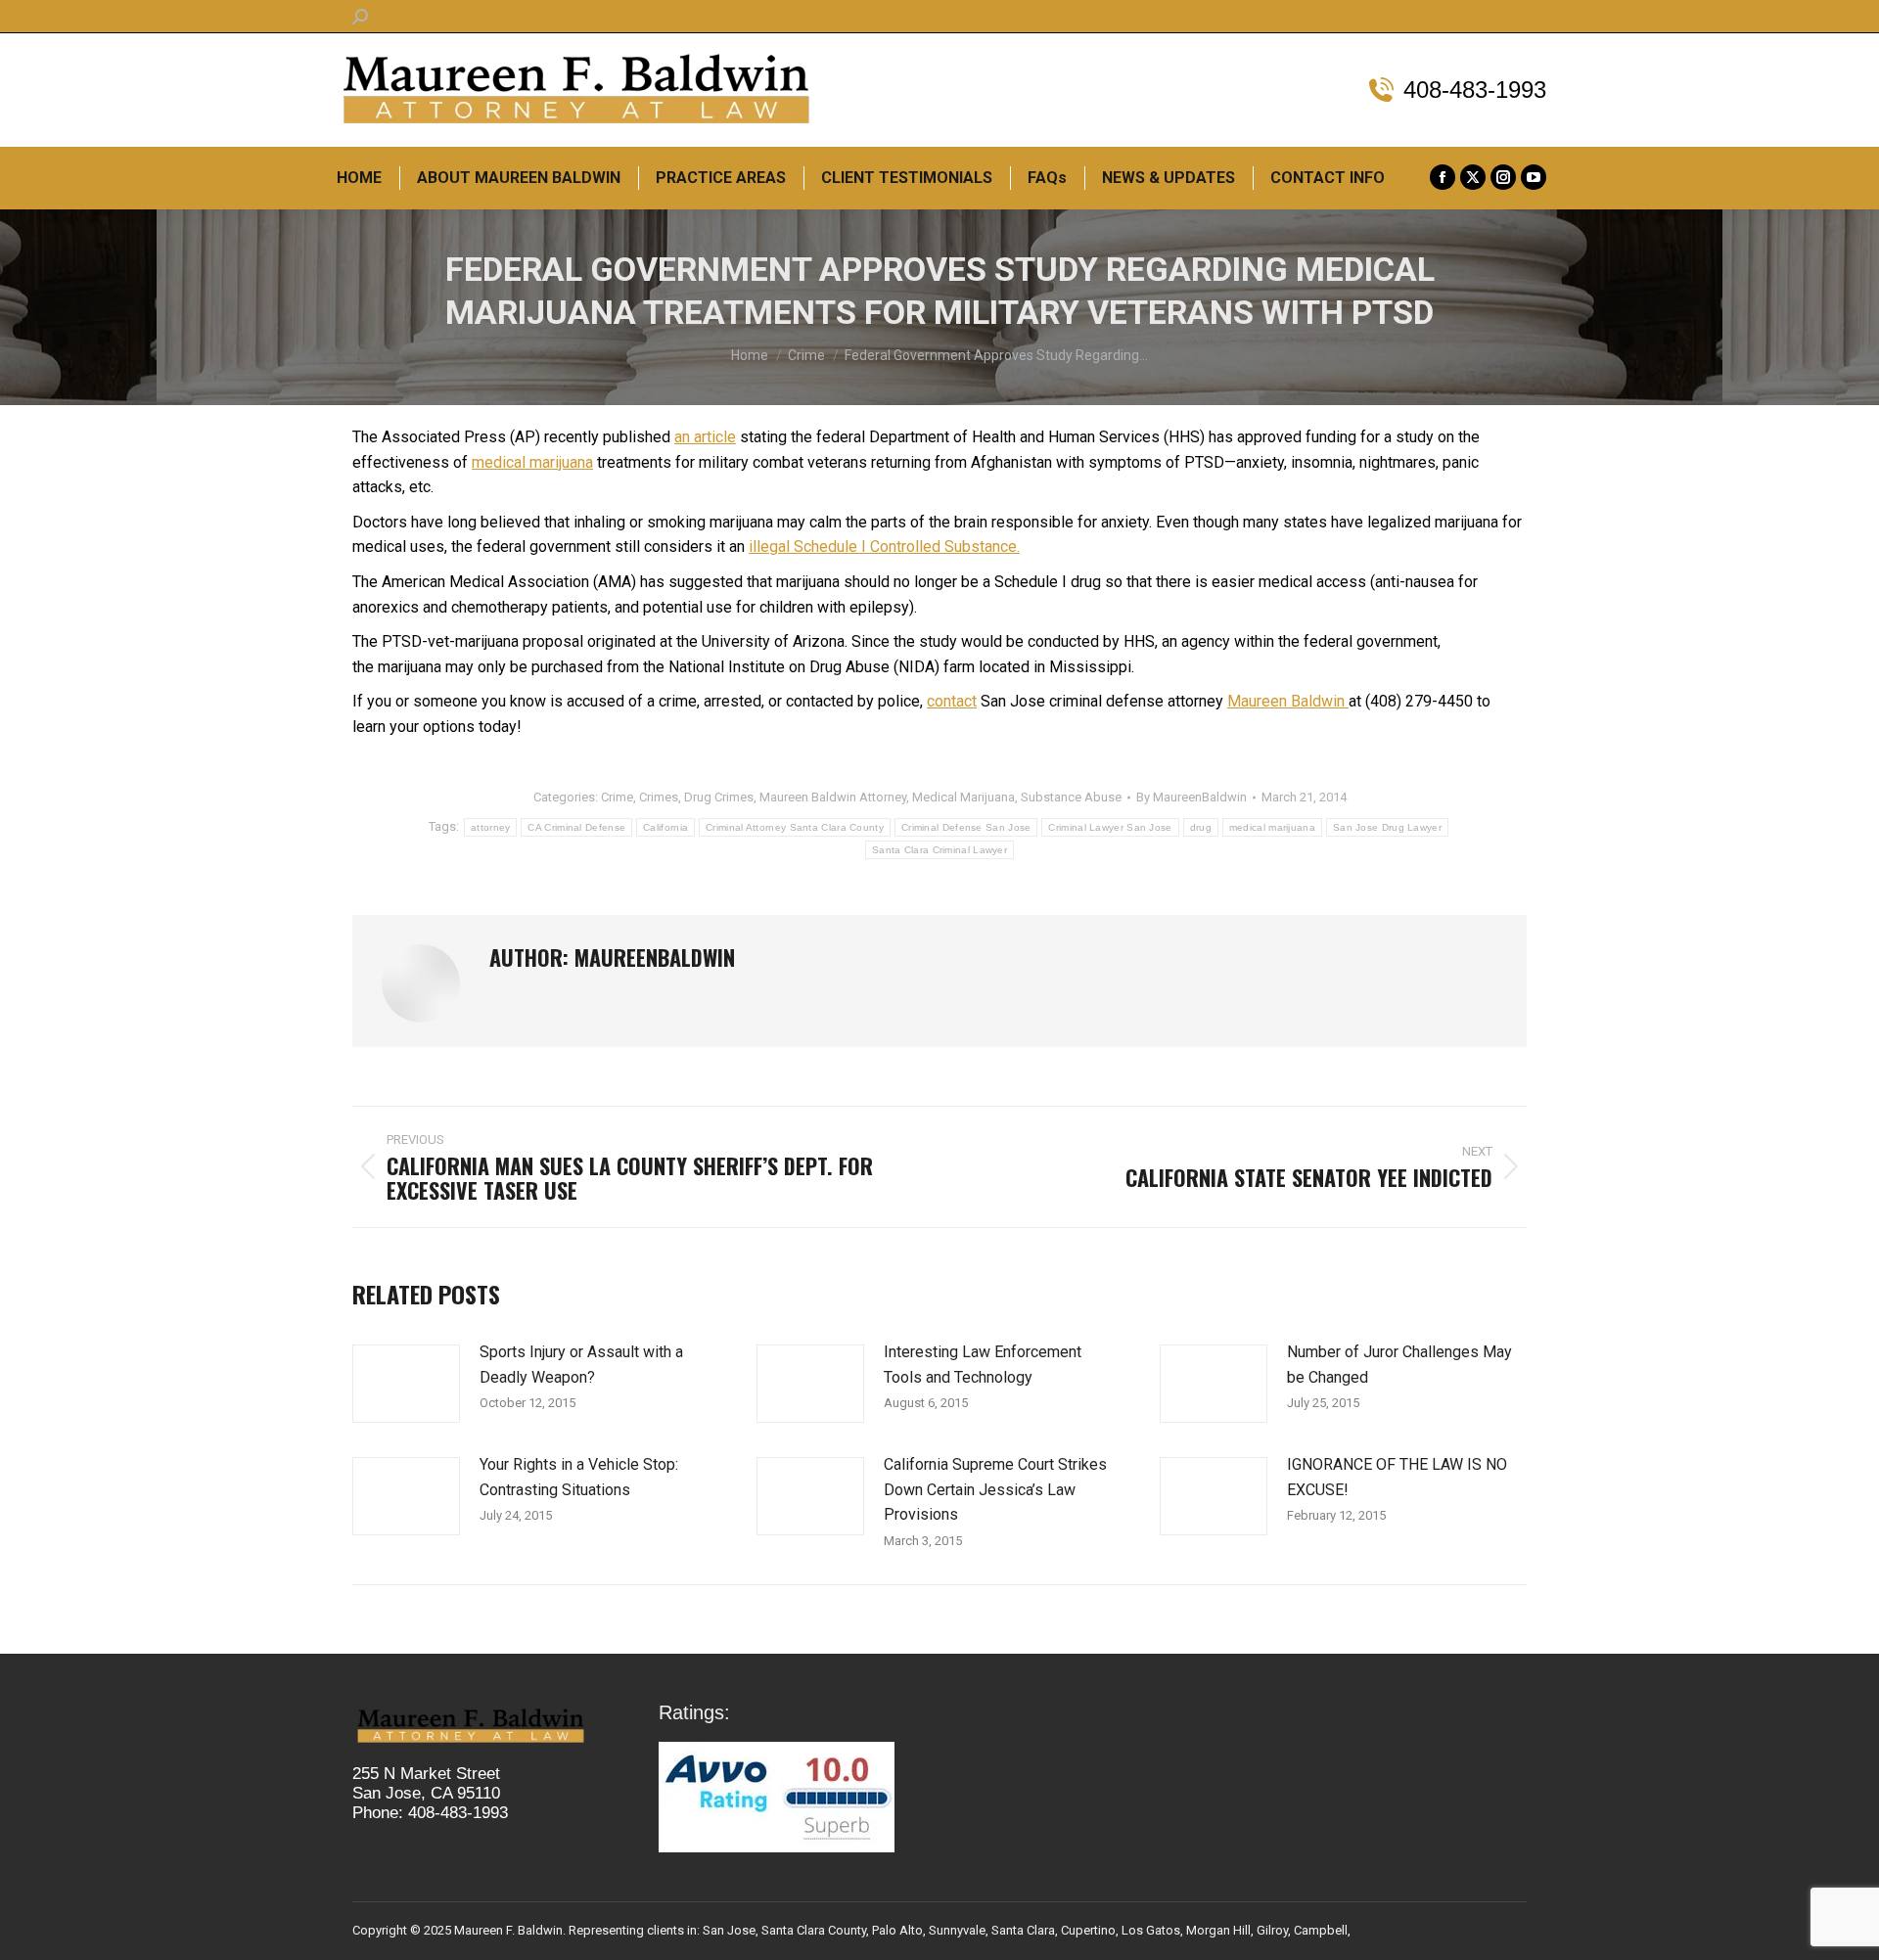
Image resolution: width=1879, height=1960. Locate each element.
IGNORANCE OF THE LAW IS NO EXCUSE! (1397, 1477)
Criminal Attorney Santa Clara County (795, 827)
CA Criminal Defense (576, 827)
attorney (490, 827)
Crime (617, 797)
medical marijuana (532, 462)
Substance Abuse (1071, 797)
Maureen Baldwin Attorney (833, 797)
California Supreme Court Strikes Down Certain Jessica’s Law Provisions (995, 1489)
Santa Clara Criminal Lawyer (939, 850)
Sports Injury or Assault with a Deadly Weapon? (581, 1365)
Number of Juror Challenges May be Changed (1399, 1365)
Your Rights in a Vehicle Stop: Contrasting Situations (579, 1477)
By (1192, 797)
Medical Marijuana (963, 797)
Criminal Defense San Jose (966, 827)
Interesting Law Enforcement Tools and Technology (983, 1365)
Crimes (659, 797)
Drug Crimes (719, 797)
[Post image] (406, 1384)
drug (1201, 827)
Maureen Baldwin (1288, 701)
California (665, 827)
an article (705, 437)
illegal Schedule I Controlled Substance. (884, 547)
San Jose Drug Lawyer (1387, 827)
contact (952, 701)
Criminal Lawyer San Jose (1110, 827)
